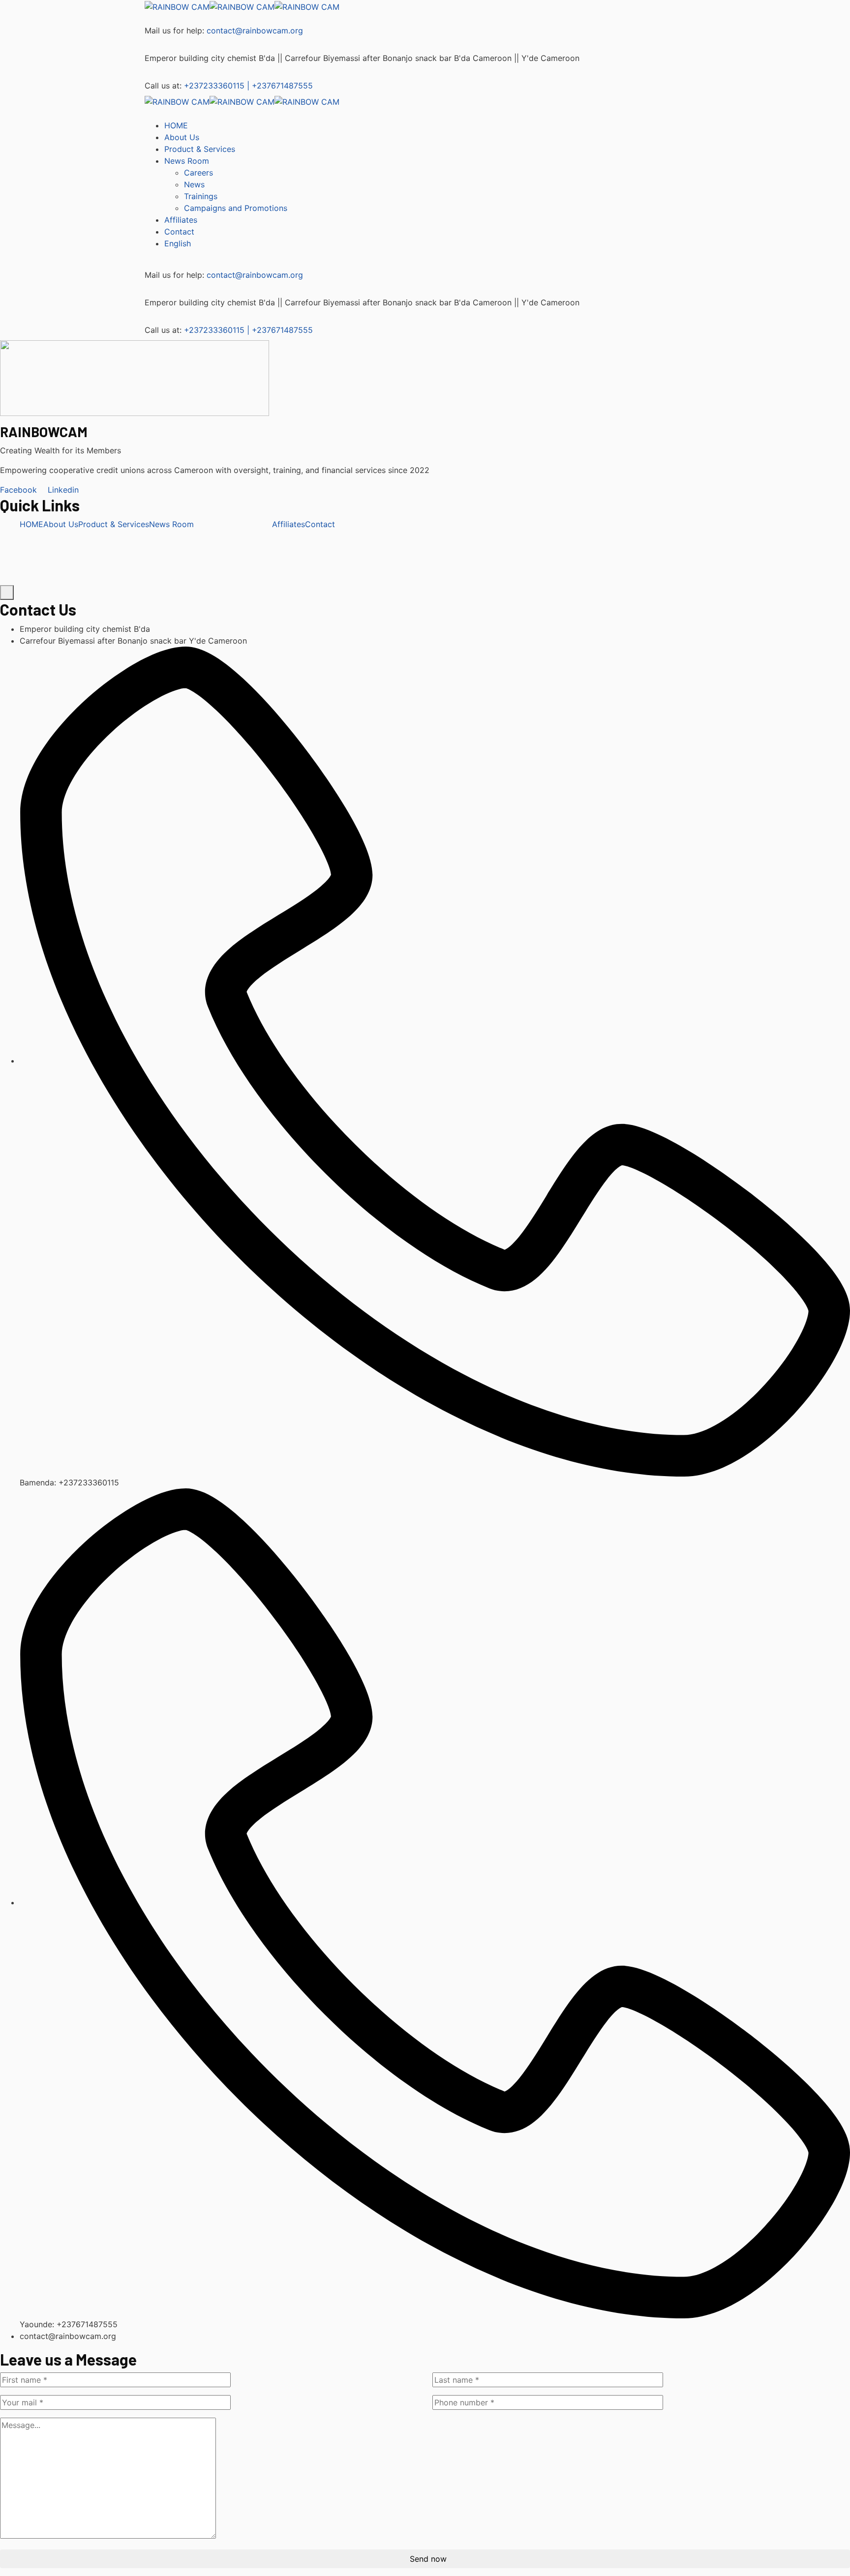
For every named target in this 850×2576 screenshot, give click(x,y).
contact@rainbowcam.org (255, 30)
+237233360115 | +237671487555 (248, 86)
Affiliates (288, 524)
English (178, 243)
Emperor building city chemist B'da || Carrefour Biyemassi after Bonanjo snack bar (298, 58)
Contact (320, 524)
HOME (31, 524)
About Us (61, 524)
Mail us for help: (174, 30)
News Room (171, 524)
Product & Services (114, 524)
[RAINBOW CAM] (177, 6)
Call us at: (163, 86)
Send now (428, 2559)
